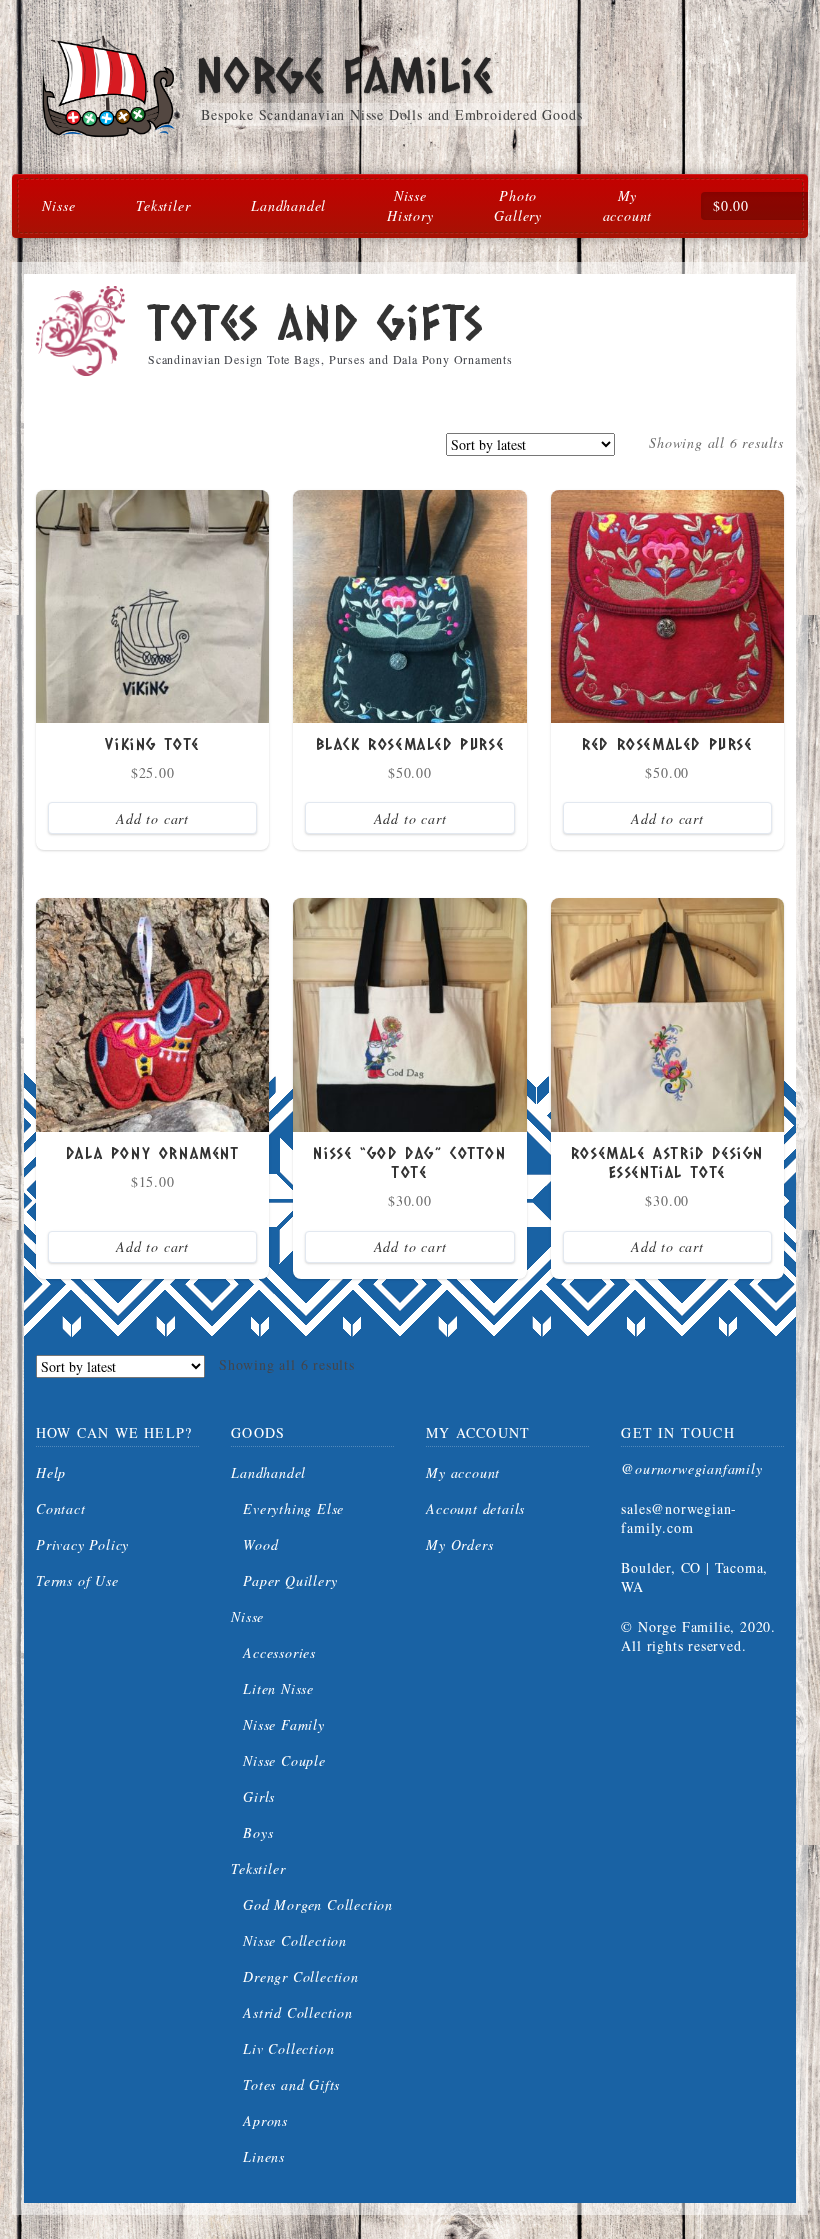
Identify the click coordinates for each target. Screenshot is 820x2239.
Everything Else (293, 1508)
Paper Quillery (290, 1580)
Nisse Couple (284, 1760)
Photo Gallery (518, 205)
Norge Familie (344, 74)
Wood (260, 1544)
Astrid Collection (298, 2012)
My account (628, 205)
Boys (258, 1832)
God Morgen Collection (318, 1904)
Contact (61, 1508)
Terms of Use (77, 1580)
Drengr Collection (301, 1976)
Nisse (58, 205)
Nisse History (410, 205)
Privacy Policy (82, 1544)
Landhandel (288, 205)
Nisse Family (284, 1724)
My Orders (459, 1544)
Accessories (279, 1652)
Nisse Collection (295, 1940)
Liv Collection (288, 2048)
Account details (475, 1508)
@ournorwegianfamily (691, 1468)
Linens (264, 2156)
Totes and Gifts (291, 2084)
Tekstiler (163, 205)
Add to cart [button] (152, 818)
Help (51, 1472)
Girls (259, 1796)
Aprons (265, 2120)
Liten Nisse (278, 1688)
